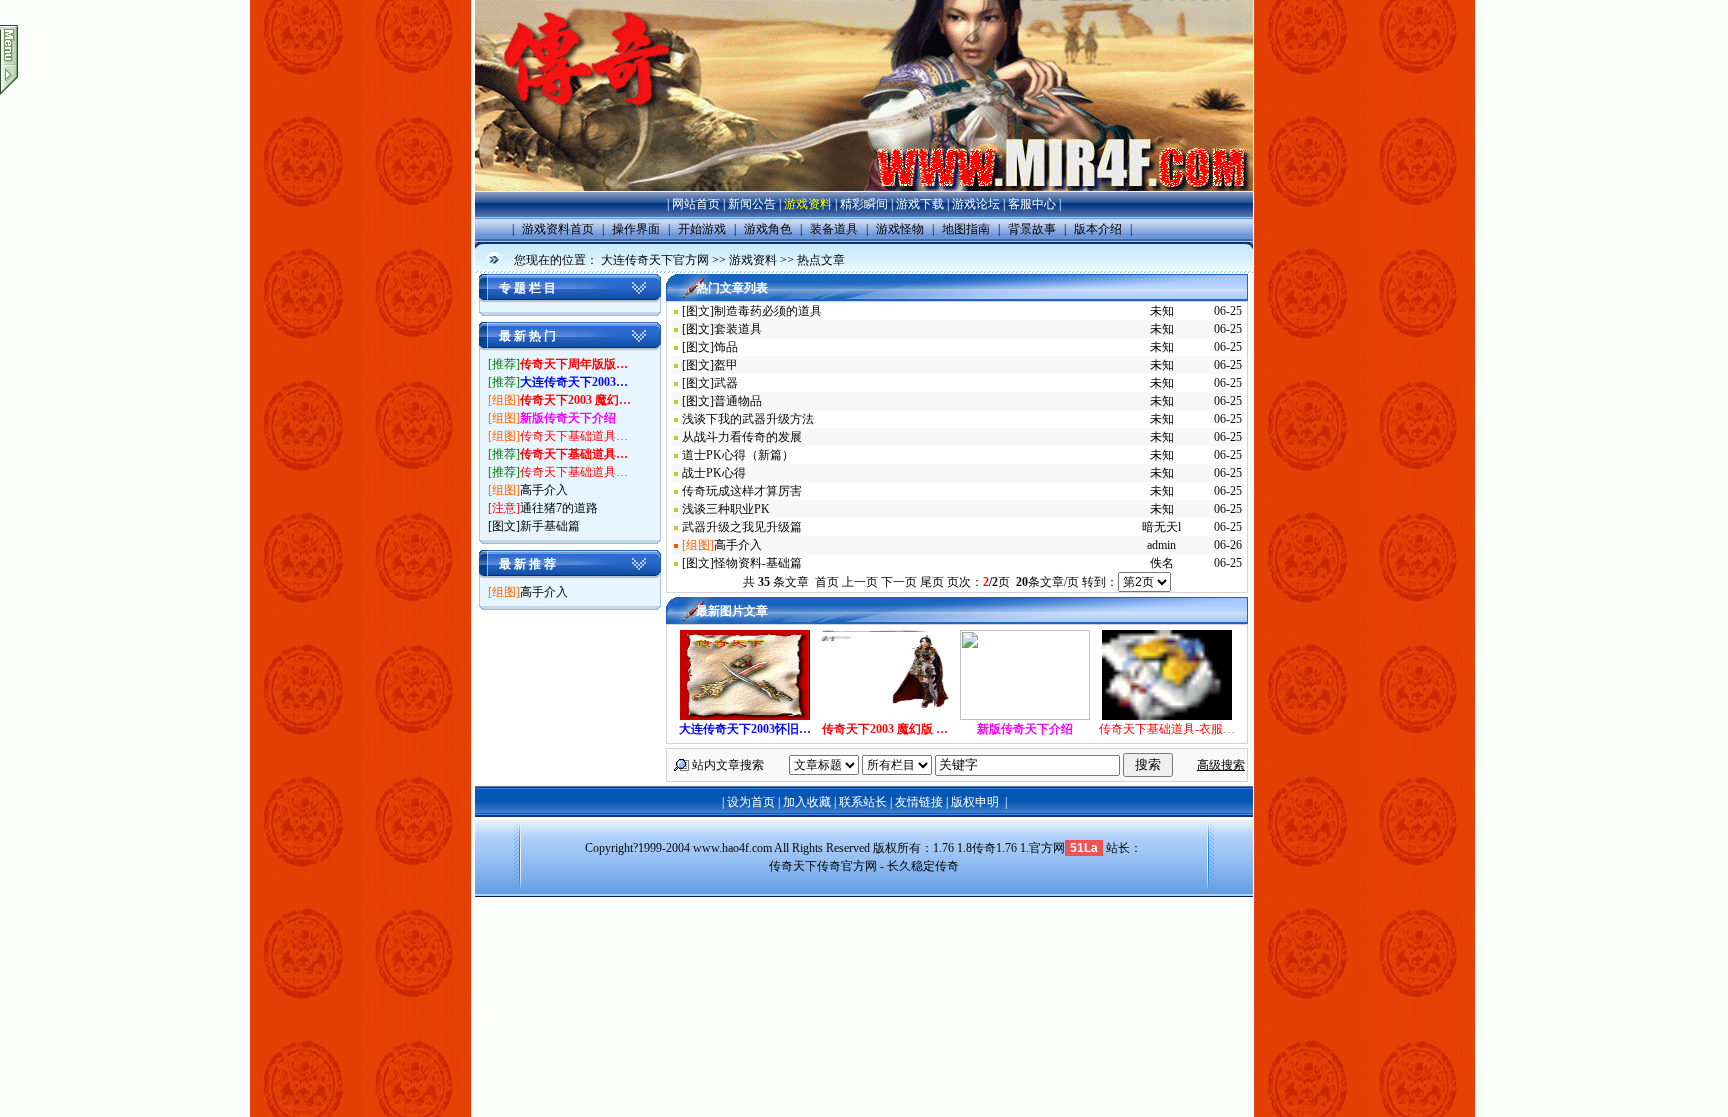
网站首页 (696, 204)
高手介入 (544, 490)
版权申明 (975, 802)
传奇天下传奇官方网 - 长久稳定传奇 (864, 866)
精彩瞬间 (864, 204)
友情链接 (919, 802)
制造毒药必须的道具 (768, 311)
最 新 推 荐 (527, 564)
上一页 (860, 582)
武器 (726, 383)
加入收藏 (807, 802)
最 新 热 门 (527, 336)
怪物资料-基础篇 (758, 563)
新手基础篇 (550, 526)
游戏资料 (808, 204)
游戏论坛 (976, 204)
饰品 (726, 347)
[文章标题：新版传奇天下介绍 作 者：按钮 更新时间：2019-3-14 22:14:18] (1025, 716)
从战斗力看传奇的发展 (742, 437)
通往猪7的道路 (559, 508)
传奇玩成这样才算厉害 (742, 491)
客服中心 (1032, 204)
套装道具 (738, 329)
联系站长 (863, 802)
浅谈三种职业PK (726, 509)
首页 (827, 582)
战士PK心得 (714, 473)
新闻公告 (752, 204)
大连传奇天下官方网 (655, 260)
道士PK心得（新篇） (738, 455)
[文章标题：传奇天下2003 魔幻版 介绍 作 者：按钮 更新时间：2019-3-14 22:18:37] (885, 716)
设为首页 (751, 802)
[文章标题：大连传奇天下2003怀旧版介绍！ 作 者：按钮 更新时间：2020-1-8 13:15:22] (745, 716)
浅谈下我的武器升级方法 (748, 419)
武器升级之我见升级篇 (742, 527)
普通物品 (738, 401)
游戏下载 (920, 204)
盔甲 (726, 365)
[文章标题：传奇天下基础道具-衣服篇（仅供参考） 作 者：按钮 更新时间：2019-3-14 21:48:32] (1167, 716)
